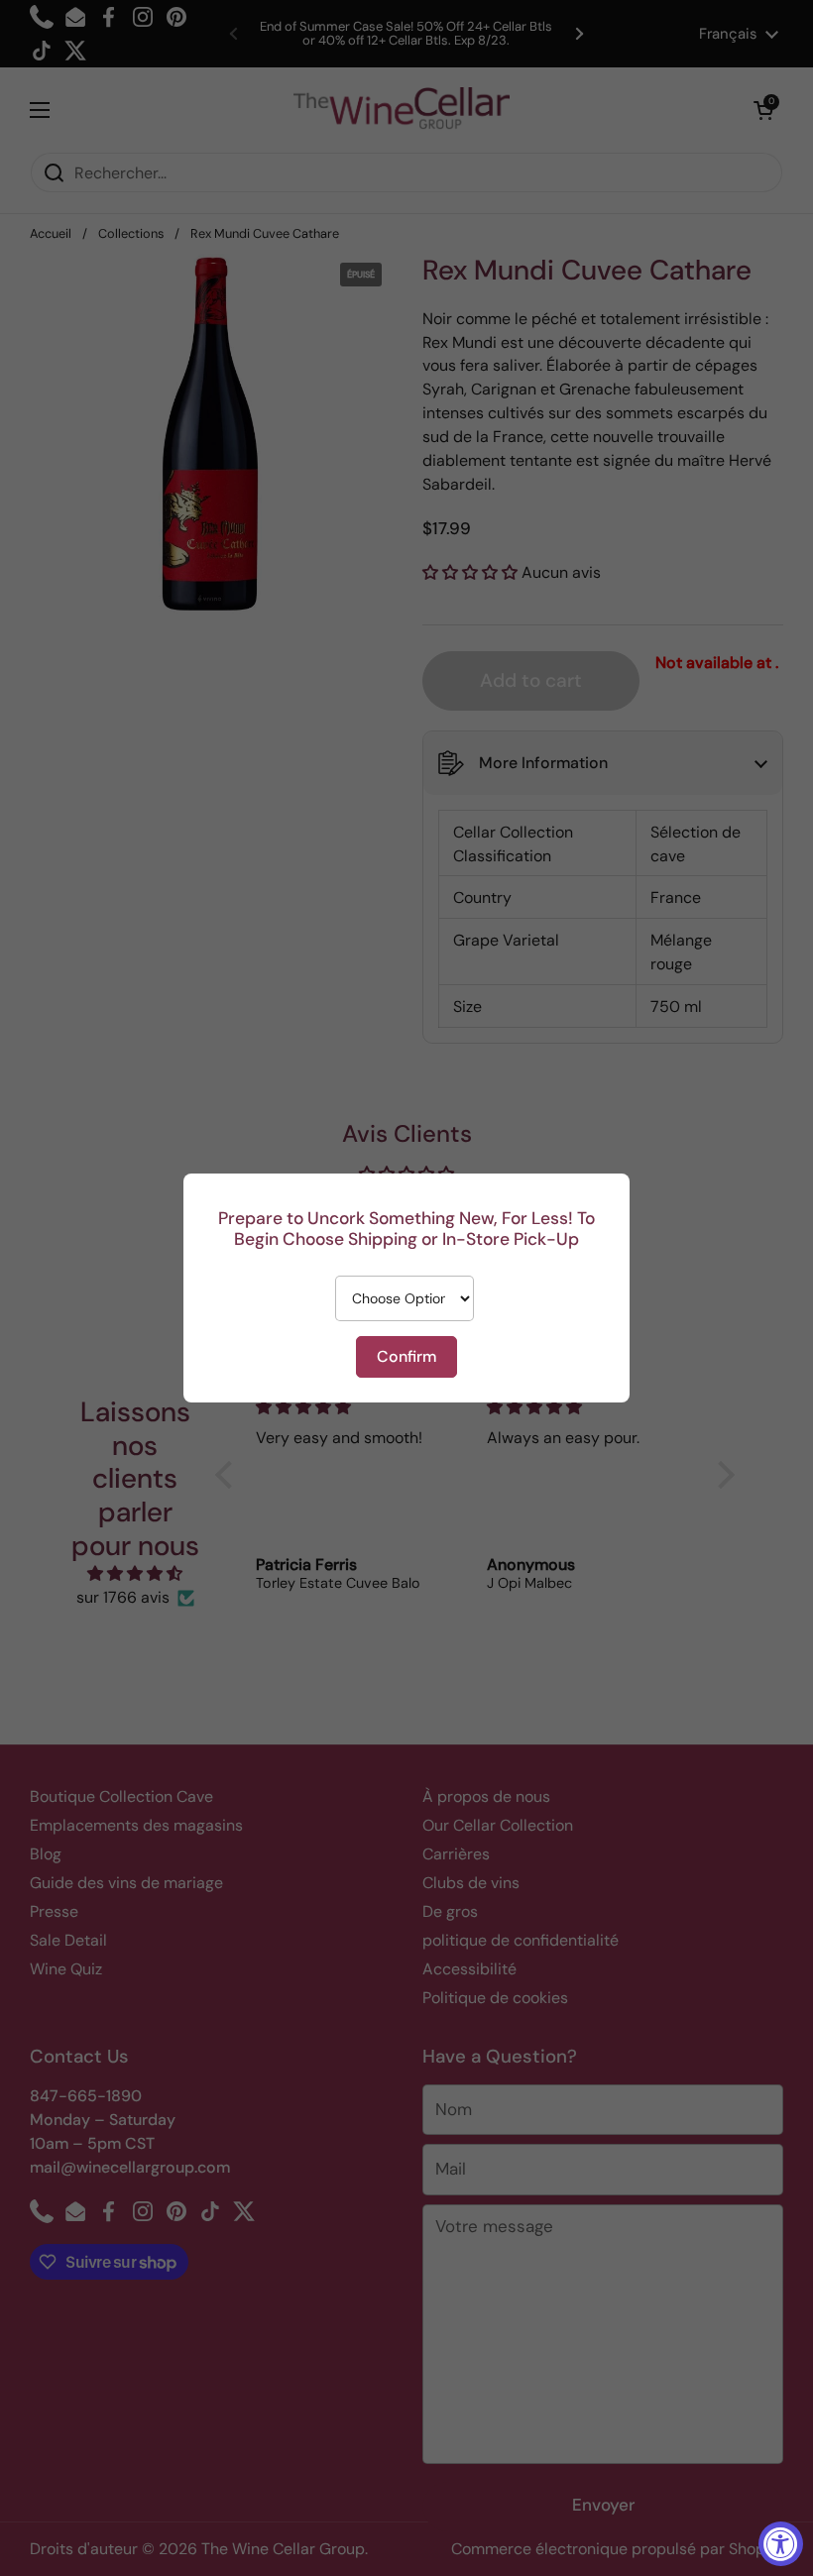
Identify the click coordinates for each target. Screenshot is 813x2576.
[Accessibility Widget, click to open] (781, 2544)
